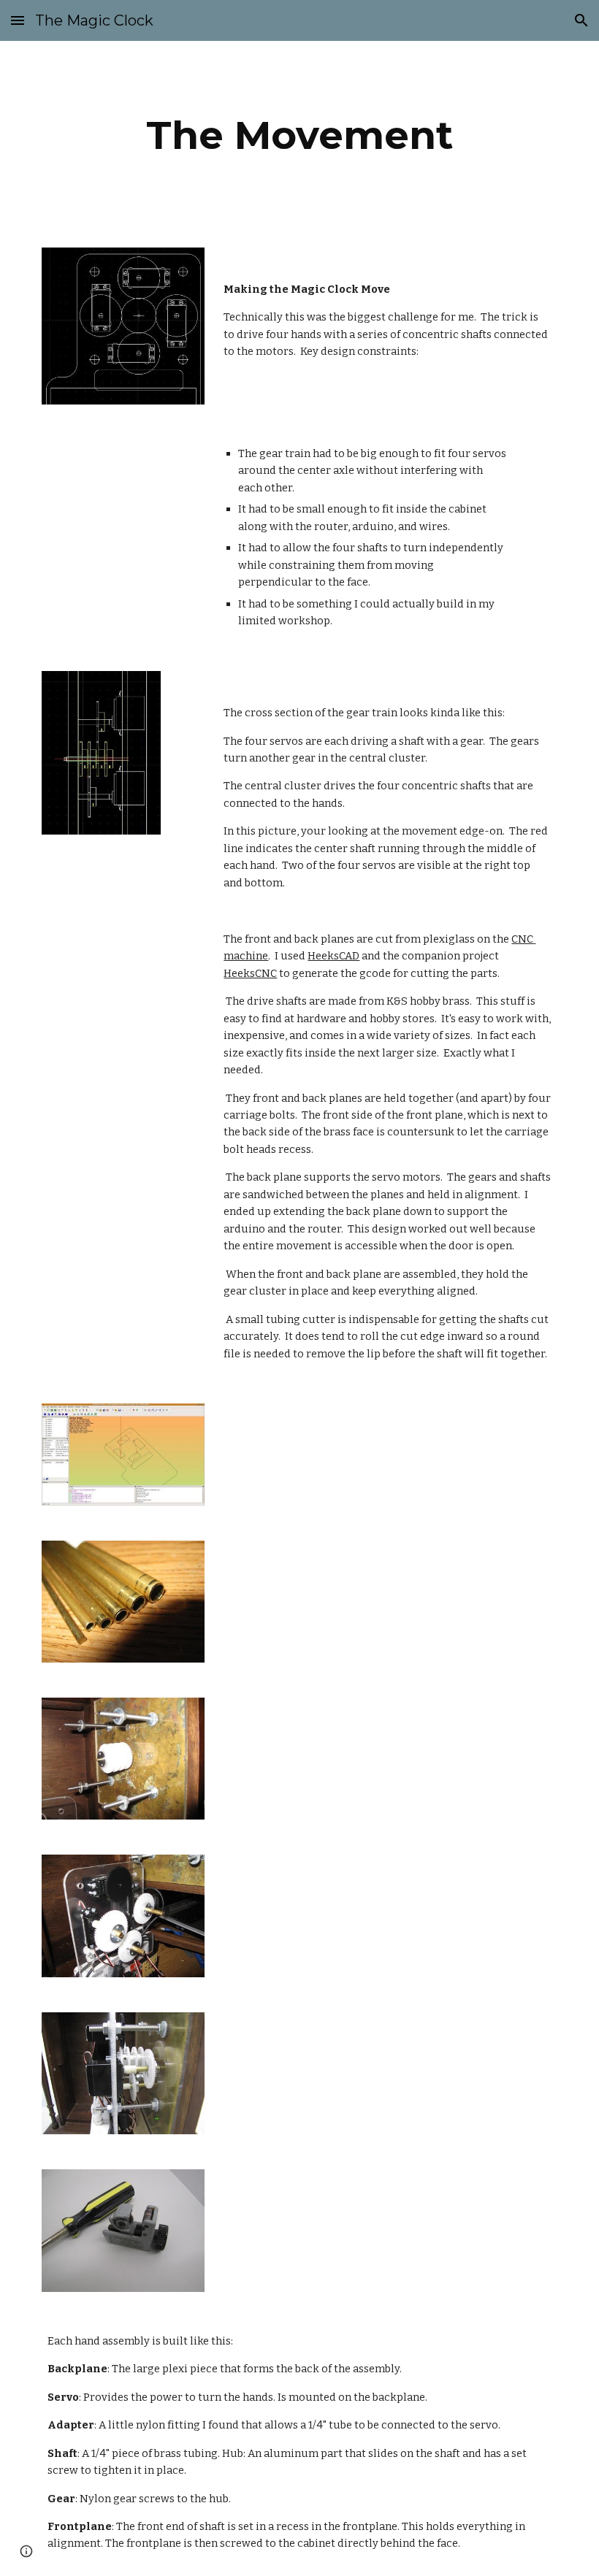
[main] (300, 135)
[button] (18, 20)
